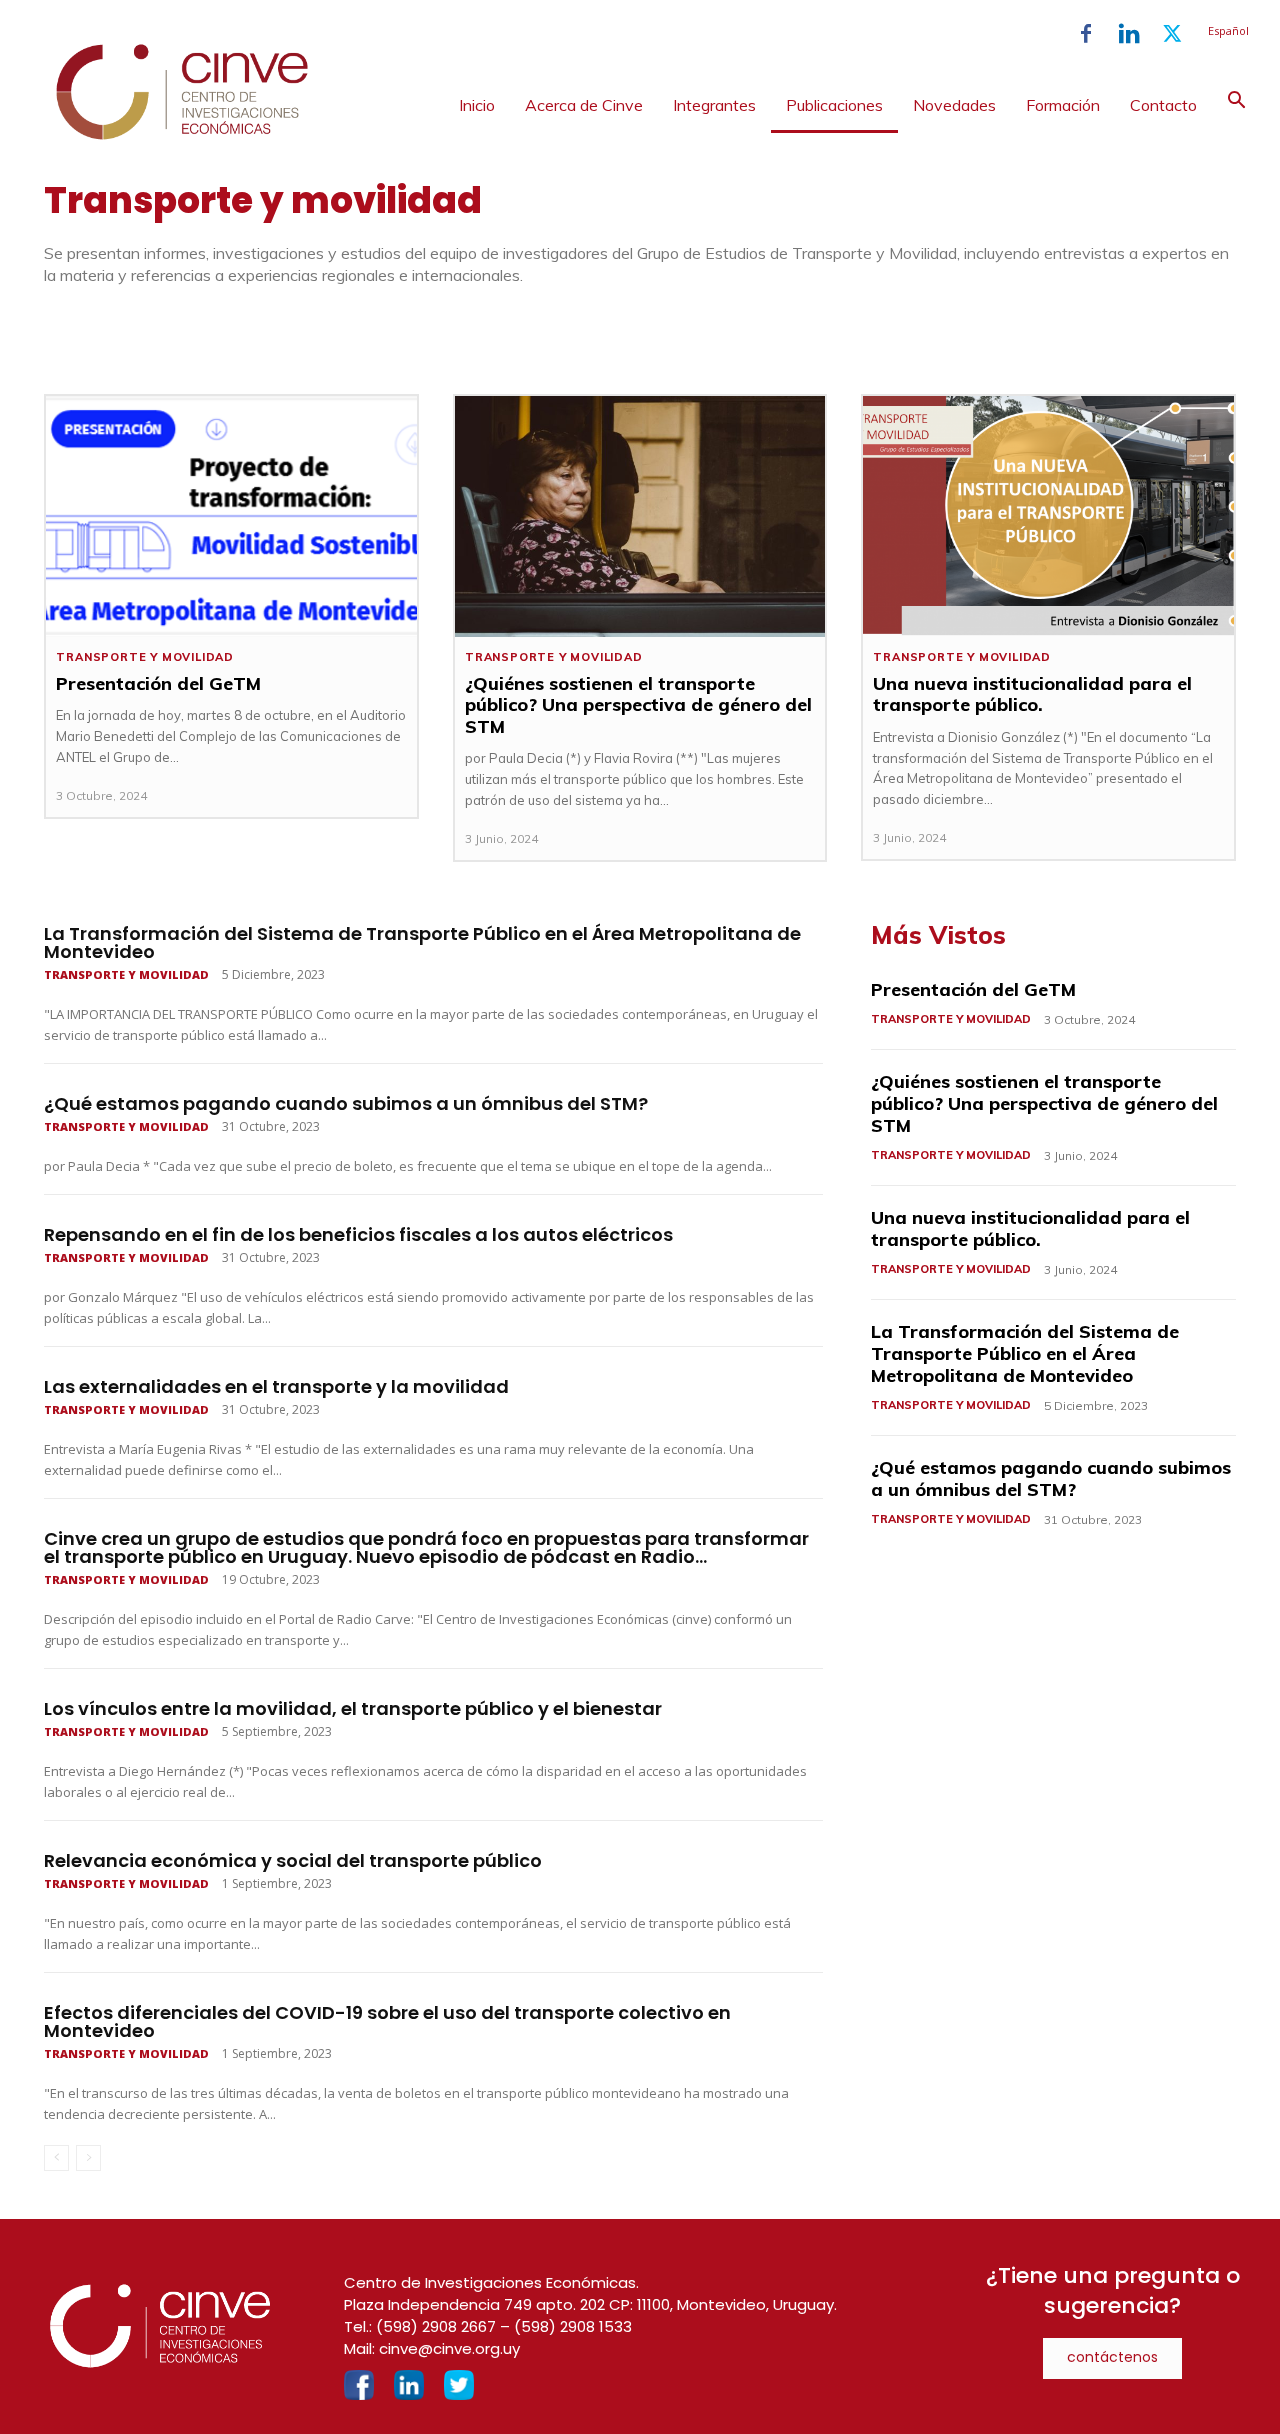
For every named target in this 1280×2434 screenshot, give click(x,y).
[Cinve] (182, 135)
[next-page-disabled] (88, 2158)
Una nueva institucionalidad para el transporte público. (1032, 694)
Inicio (477, 105)
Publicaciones (834, 105)
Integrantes (714, 105)
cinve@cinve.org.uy (449, 2348)
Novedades (954, 105)
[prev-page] (56, 2158)
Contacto (1163, 105)
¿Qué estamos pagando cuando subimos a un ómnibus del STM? (346, 1103)
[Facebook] (1086, 34)
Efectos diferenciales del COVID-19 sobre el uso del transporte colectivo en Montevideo (387, 2021)
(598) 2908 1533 (573, 2326)
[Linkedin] (1129, 34)
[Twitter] (1172, 34)
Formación (1063, 105)
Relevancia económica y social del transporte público (293, 1860)
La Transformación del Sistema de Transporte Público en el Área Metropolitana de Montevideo (422, 942)
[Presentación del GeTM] (231, 516)
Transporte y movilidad (145, 657)
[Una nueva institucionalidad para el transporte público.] (1048, 516)
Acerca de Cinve (584, 105)
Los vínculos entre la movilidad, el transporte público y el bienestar (353, 1708)
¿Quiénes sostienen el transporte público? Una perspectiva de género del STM (638, 705)
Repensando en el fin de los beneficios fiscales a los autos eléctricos (358, 1234)
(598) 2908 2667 (436, 2326)
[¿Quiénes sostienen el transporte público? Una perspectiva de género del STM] (640, 516)
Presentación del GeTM (158, 683)
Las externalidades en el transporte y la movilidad (276, 1386)
